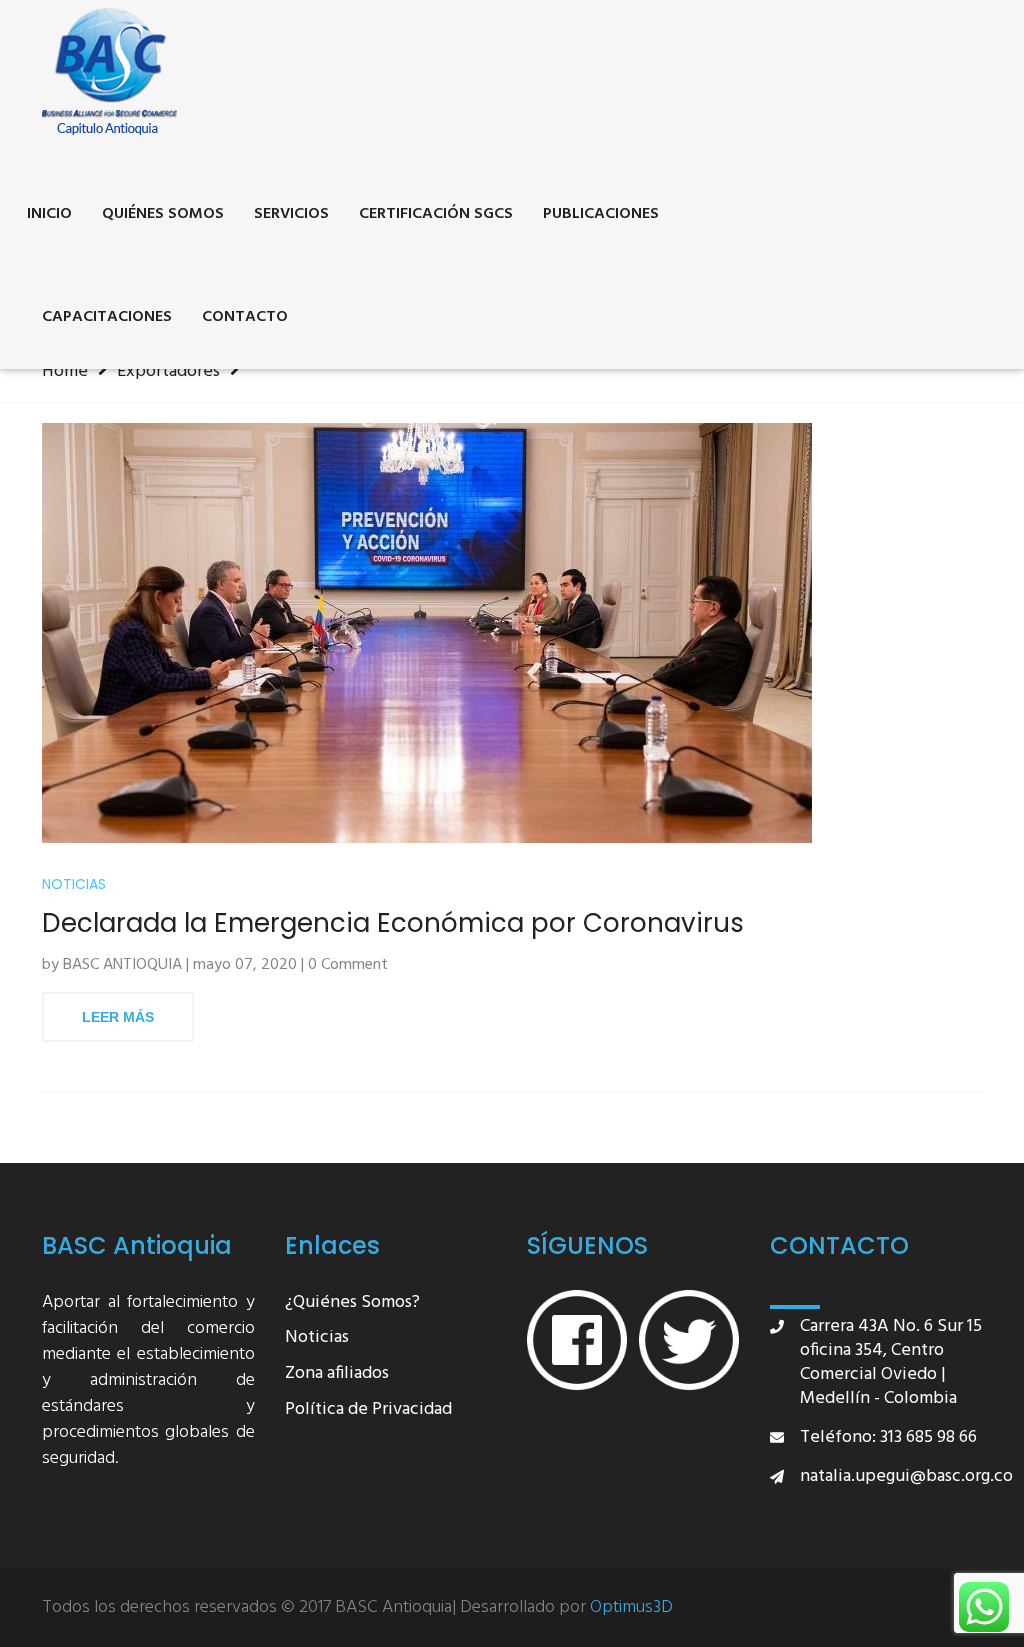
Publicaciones (601, 214)
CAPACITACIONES (107, 317)
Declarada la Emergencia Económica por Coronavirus (393, 923)
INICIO (49, 214)
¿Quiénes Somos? (352, 1303)
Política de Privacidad (368, 1410)
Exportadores (168, 371)
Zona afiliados (337, 1374)
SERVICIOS (291, 214)
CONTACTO (245, 317)
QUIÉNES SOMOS (163, 214)
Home (65, 371)
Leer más (118, 1017)
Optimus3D (631, 1608)
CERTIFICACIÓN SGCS (436, 214)
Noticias (74, 884)
